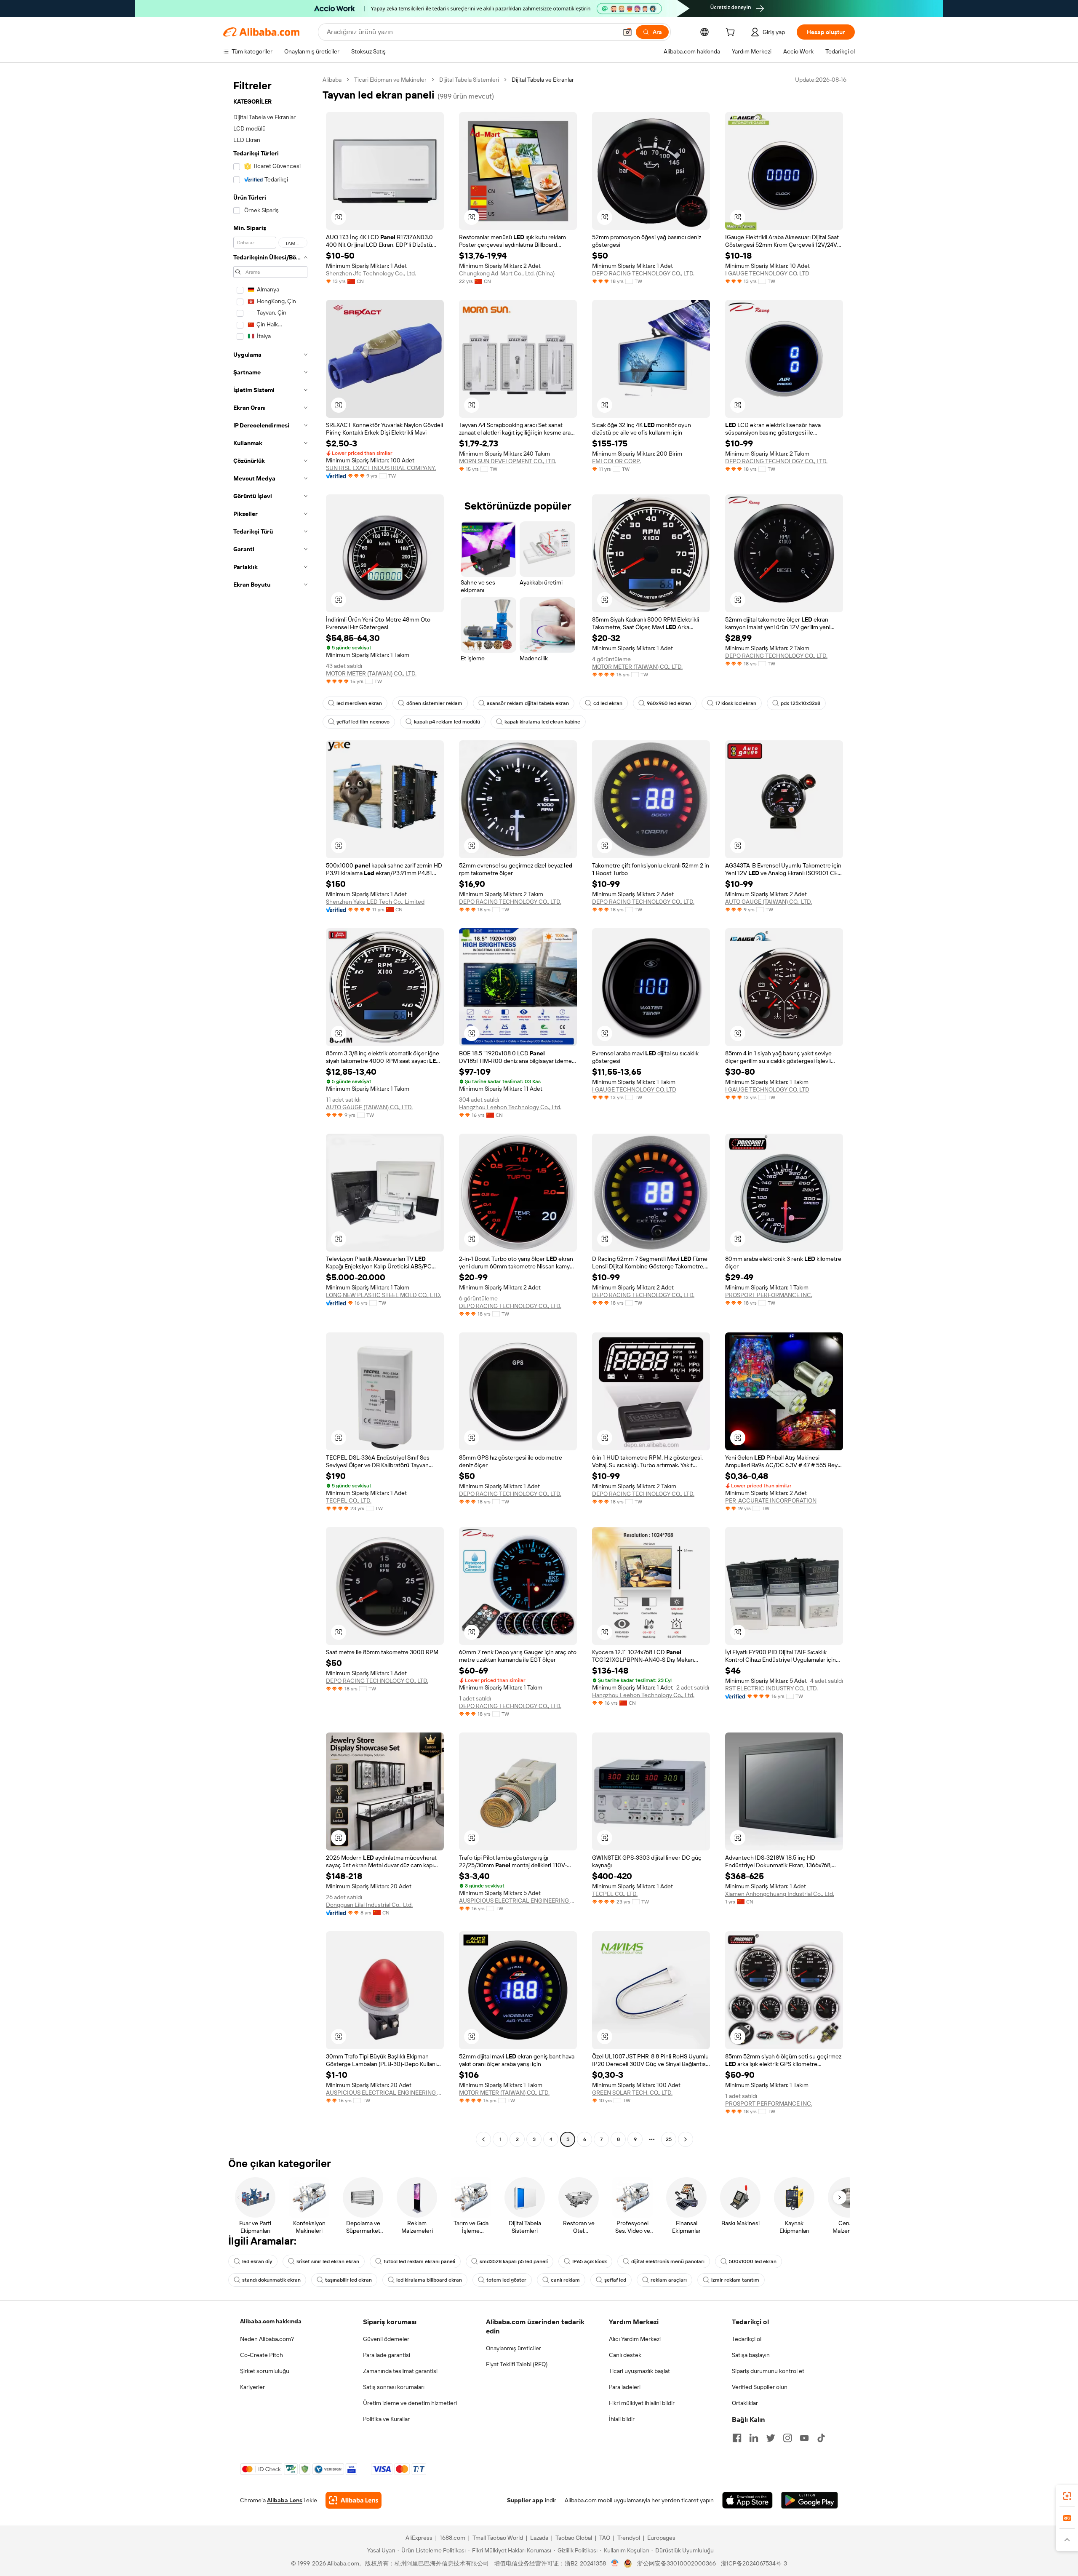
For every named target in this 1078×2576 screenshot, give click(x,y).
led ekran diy (257, 2261)
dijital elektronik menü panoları (668, 2261)
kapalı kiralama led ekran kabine (542, 722)
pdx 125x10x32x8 (800, 703)
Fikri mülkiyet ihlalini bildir (642, 2403)
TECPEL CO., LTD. (349, 1500)
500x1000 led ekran (753, 2261)
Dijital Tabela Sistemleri (469, 80)
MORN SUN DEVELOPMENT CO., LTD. (508, 461)
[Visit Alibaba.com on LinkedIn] (754, 2438)
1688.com (452, 2538)
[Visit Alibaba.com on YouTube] (804, 2438)
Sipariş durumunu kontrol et (768, 2371)
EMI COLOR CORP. (616, 461)
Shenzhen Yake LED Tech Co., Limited (375, 902)
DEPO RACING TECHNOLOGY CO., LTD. (643, 273)
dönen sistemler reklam (434, 703)
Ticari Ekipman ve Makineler (390, 80)
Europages (661, 2538)
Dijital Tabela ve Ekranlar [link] (543, 80)
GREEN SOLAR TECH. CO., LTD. (632, 2093)
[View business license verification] (615, 2563)
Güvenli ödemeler (386, 2339)
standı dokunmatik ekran (271, 2280)
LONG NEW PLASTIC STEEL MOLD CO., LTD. (383, 1295)
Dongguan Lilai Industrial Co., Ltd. (369, 1905)
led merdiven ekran (359, 703)
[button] (627, 32)
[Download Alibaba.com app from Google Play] (810, 2500)
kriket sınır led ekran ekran (328, 2261)
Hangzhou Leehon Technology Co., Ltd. (510, 1107)
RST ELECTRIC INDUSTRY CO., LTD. (771, 1688)
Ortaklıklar (745, 2403)
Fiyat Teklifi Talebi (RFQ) (517, 2364)
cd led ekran (608, 703)
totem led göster (506, 2280)
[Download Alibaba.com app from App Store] (747, 2500)
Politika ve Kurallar (386, 2419)
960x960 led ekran (669, 703)
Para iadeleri (625, 2387)
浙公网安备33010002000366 (676, 2563)
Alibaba (332, 80)
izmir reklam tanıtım (735, 2280)
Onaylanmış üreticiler (514, 2348)
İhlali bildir (622, 2419)
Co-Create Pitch (261, 2355)
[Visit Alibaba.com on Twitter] (771, 2438)
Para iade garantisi (387, 2355)
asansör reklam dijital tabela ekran (528, 703)
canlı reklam (565, 2280)
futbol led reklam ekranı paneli (419, 2261)
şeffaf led (615, 2280)
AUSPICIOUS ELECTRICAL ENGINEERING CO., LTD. (518, 1901)
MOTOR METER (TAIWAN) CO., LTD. (371, 673)
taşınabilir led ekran (348, 2280)
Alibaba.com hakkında (271, 2321)
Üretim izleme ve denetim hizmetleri (410, 2403)
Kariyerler (252, 2387)
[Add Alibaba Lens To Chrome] (354, 2500)
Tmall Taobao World (498, 2538)
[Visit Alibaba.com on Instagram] (787, 2438)
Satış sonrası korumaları (394, 2387)
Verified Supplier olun (760, 2387)
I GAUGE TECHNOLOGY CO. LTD (767, 273)
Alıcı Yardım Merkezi (635, 2339)
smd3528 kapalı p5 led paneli (514, 2261)
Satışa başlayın (751, 2355)
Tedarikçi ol (747, 2339)
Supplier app (525, 2500)
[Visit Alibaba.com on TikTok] (821, 2438)
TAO (605, 2538)
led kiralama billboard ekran (429, 2280)
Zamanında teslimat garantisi (400, 2371)
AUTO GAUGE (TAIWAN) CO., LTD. (768, 902)
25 (669, 2139)
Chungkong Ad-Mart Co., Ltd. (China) (507, 273)
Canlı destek (625, 2355)
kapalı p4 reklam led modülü (447, 722)
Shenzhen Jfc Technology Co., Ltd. (371, 273)
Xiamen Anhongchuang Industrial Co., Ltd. (780, 1894)
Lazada (539, 2538)
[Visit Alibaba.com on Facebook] (737, 2438)
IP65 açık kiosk (590, 2261)
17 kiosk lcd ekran (736, 703)
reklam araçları (669, 2280)
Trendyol (629, 2538)
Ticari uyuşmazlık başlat (639, 2371)
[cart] (732, 33)
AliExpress (419, 2538)
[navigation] (270, 1110)
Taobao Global (574, 2538)
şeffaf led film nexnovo (363, 722)
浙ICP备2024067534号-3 (754, 2563)
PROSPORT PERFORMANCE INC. (769, 1295)
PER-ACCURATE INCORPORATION (771, 1500)
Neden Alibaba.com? (267, 2339)
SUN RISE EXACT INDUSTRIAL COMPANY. (381, 468)
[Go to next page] (686, 2139)
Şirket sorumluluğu (265, 2371)
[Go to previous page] (483, 2139)
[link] (1067, 2496)
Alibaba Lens (285, 2500)
